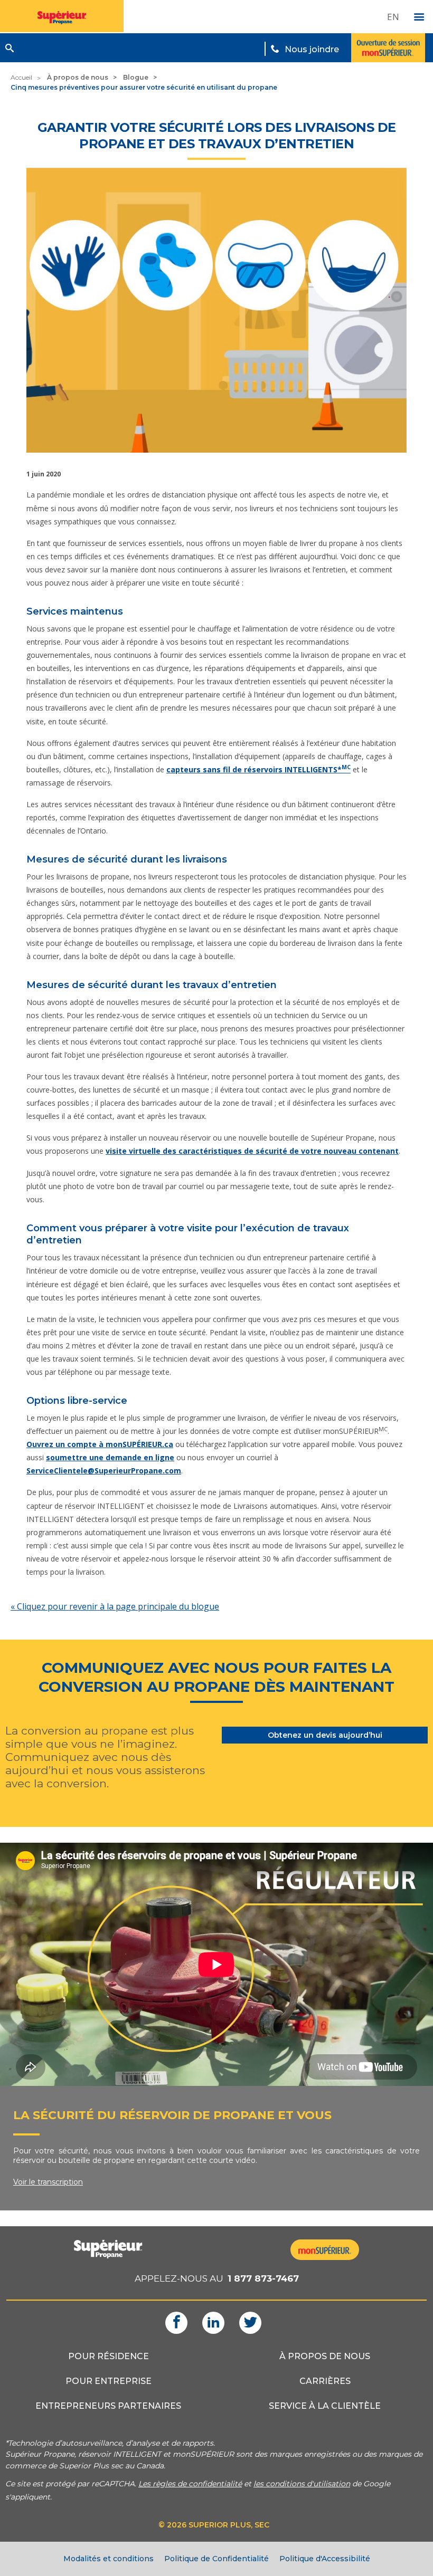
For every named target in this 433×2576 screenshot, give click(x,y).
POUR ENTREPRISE (109, 2381)
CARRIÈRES (325, 2381)
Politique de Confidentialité (216, 2559)
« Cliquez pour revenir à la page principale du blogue (115, 1606)
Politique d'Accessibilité (325, 2559)
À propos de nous (78, 77)
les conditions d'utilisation (302, 2484)
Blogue (136, 77)
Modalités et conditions (109, 2559)
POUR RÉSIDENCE (109, 2356)
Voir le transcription (48, 2182)
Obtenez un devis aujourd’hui (325, 1735)
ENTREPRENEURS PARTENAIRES (108, 2406)
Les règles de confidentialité (190, 2484)
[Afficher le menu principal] (419, 17)
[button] (10, 48)
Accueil (21, 77)
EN (393, 17)
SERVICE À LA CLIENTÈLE (325, 2406)
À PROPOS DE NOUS (325, 2356)
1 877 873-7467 (263, 2278)
